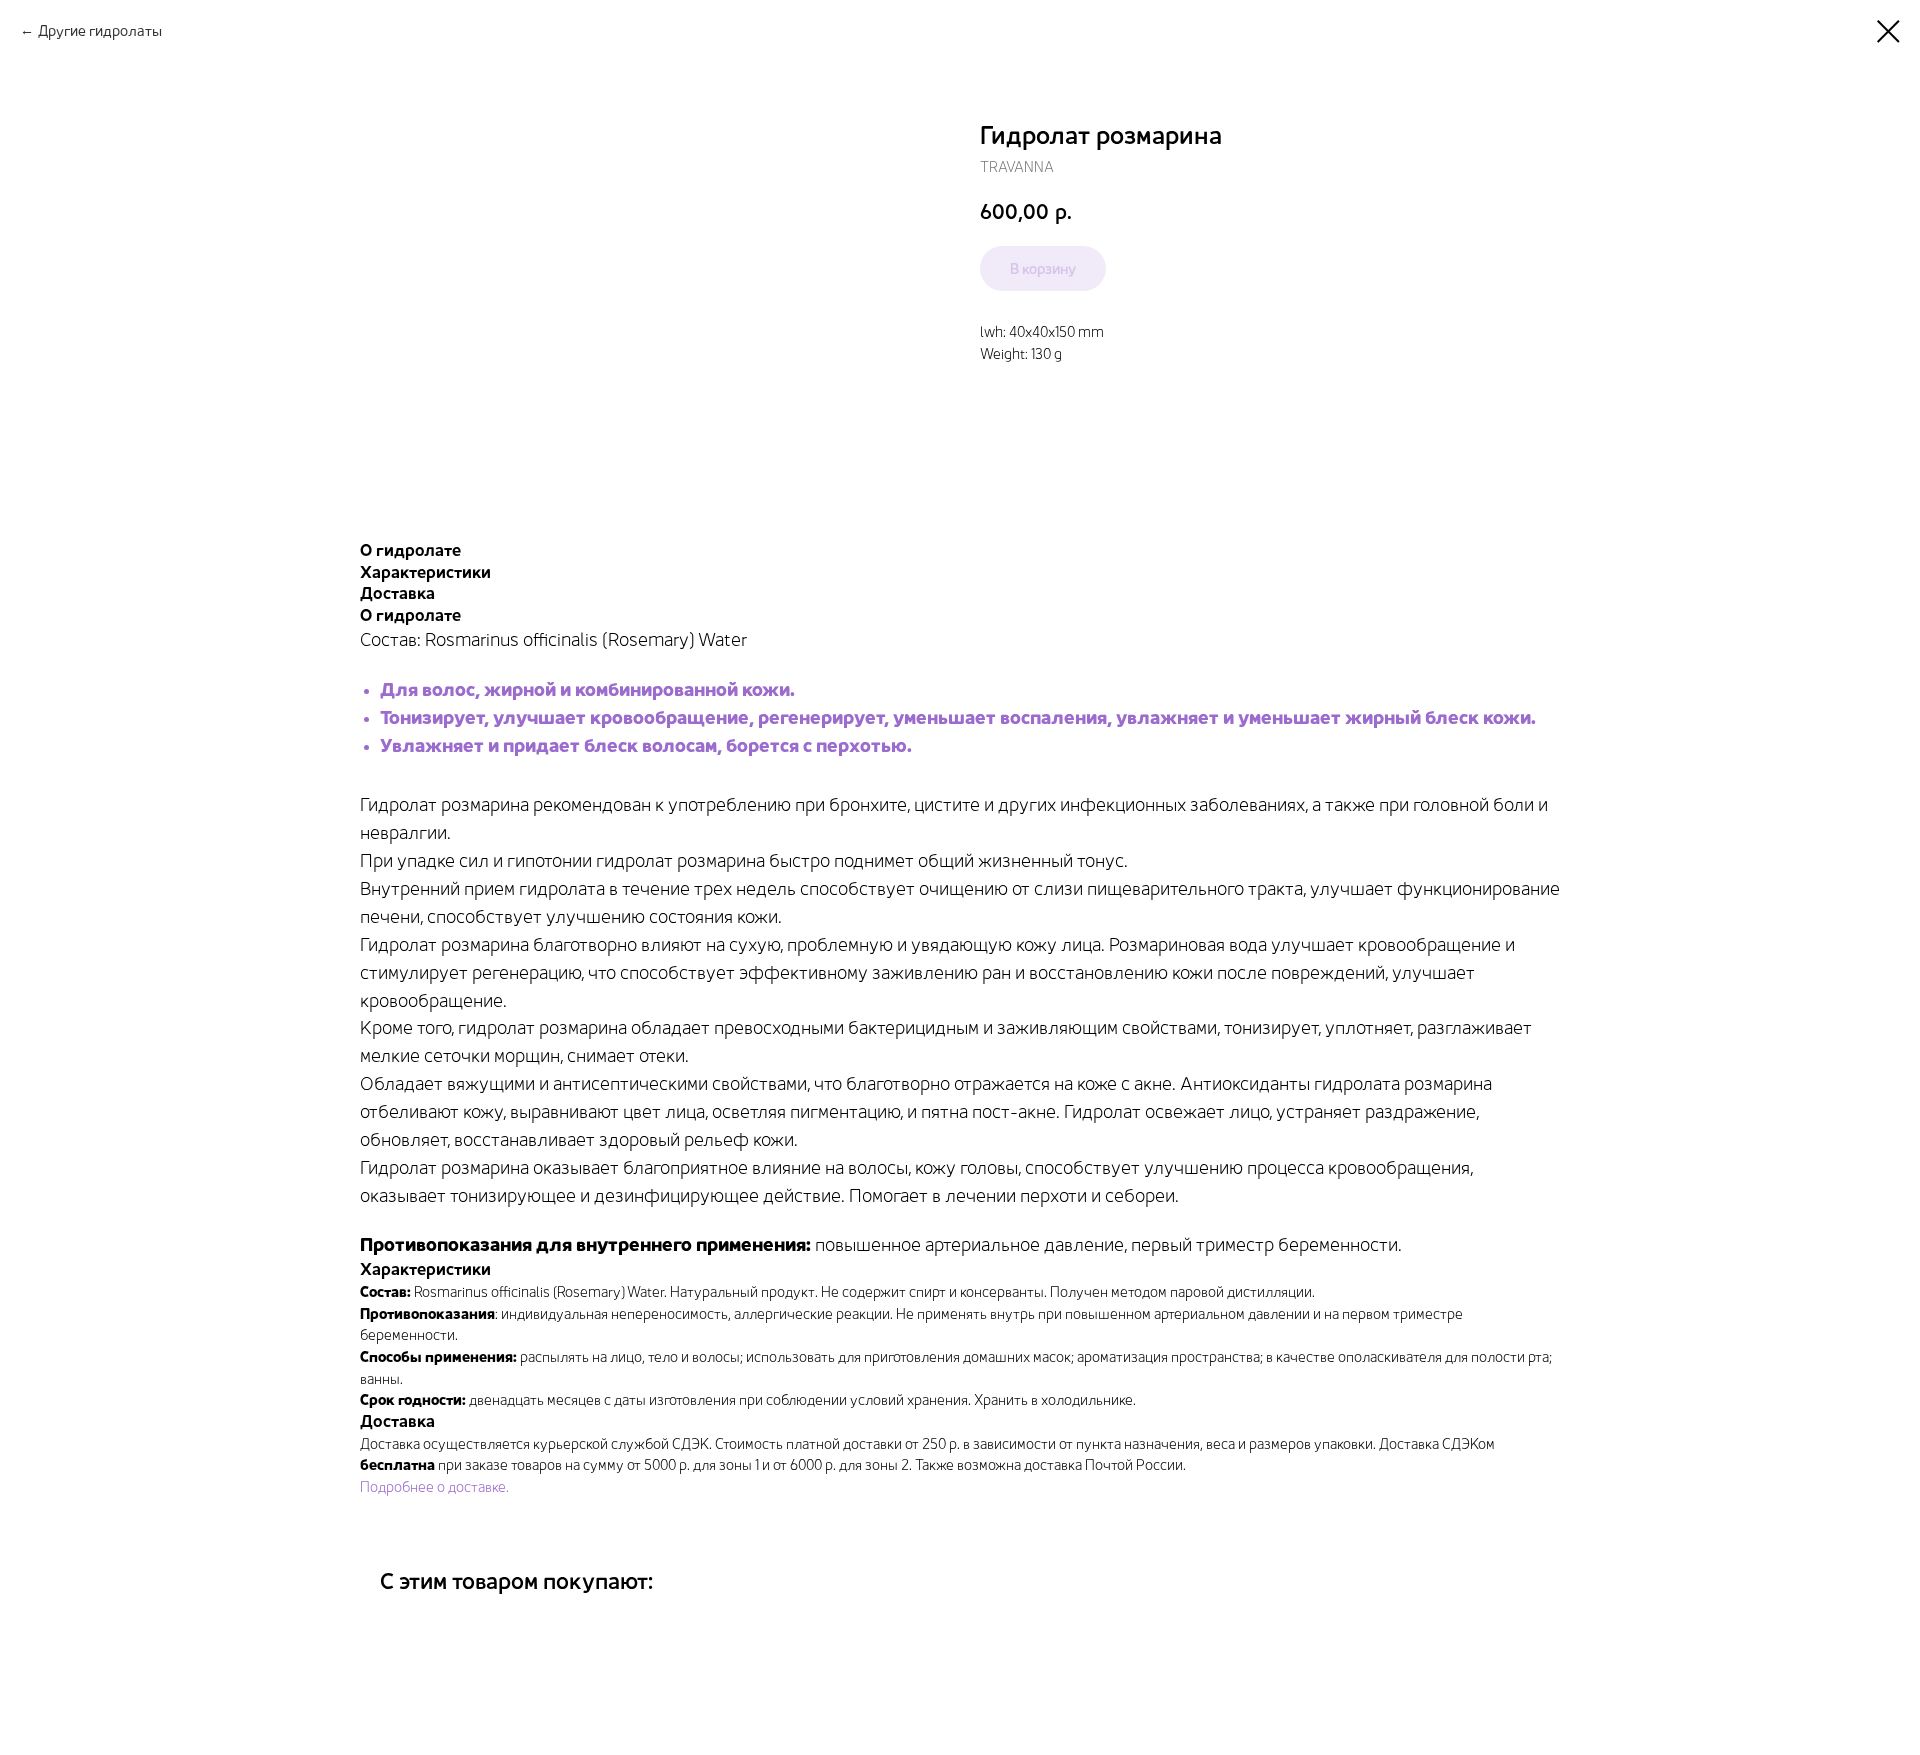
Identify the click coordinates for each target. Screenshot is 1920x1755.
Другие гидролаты (100, 30)
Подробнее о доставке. (434, 1486)
